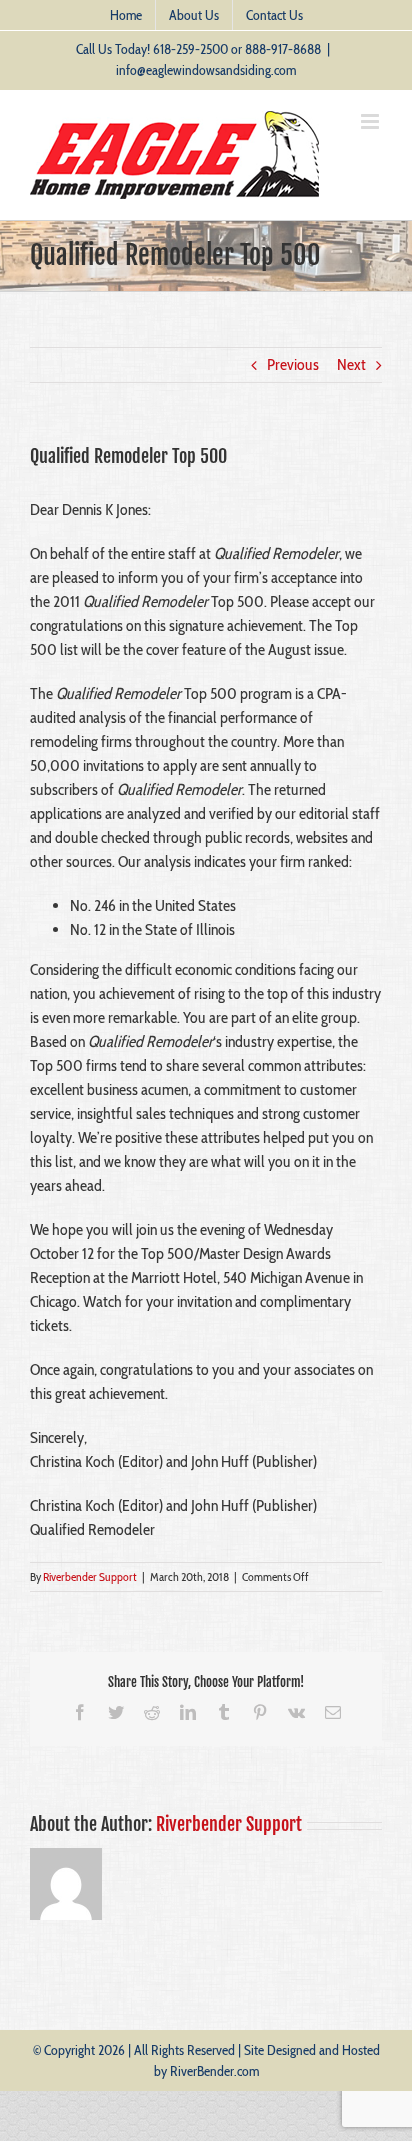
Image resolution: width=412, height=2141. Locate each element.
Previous (293, 364)
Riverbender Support (90, 1576)
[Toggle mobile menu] (371, 121)
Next (351, 364)
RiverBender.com (214, 2071)
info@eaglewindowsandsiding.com (206, 70)
